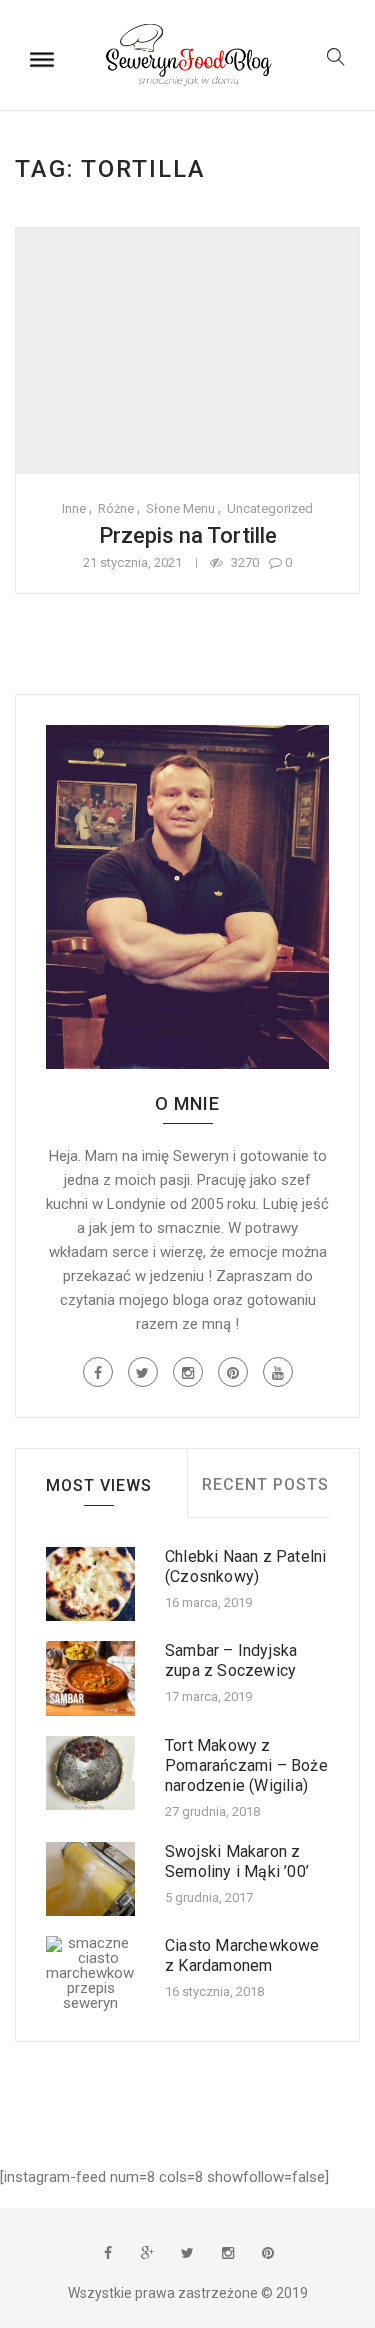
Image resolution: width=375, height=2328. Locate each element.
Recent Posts (265, 1484)
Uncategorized (270, 508)
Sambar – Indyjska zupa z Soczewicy (231, 1660)
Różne (116, 508)
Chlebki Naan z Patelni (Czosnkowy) (245, 1566)
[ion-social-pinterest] (233, 1372)
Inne (74, 508)
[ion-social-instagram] (188, 1372)
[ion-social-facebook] (98, 1372)
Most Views (99, 1485)
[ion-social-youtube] (278, 1372)
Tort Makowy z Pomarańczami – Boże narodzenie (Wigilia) (246, 1765)
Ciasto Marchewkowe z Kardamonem (242, 1955)
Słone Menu (180, 508)
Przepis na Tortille (188, 535)
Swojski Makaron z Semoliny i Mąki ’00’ (237, 1861)
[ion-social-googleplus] (148, 2253)
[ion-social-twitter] (143, 1372)
